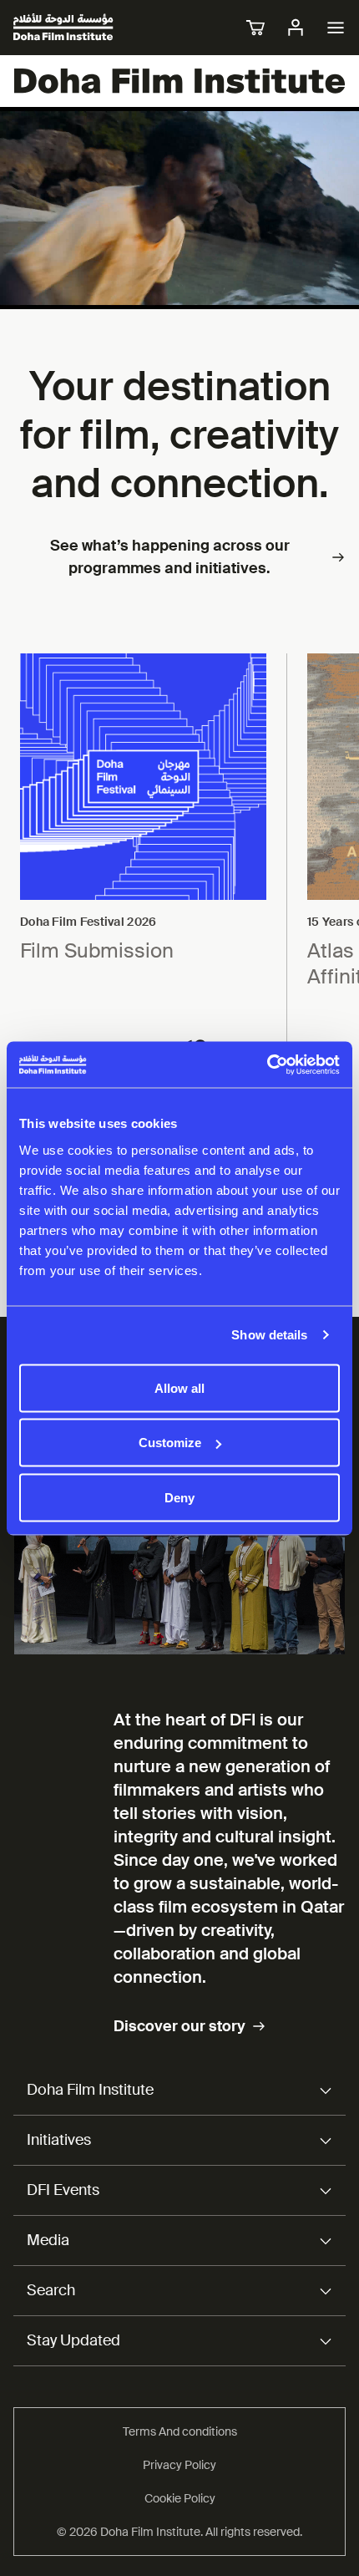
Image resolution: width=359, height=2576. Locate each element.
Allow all (179, 1387)
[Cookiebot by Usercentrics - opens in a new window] (267, 1064)
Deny (179, 1497)
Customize (170, 1443)
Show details (269, 1335)
